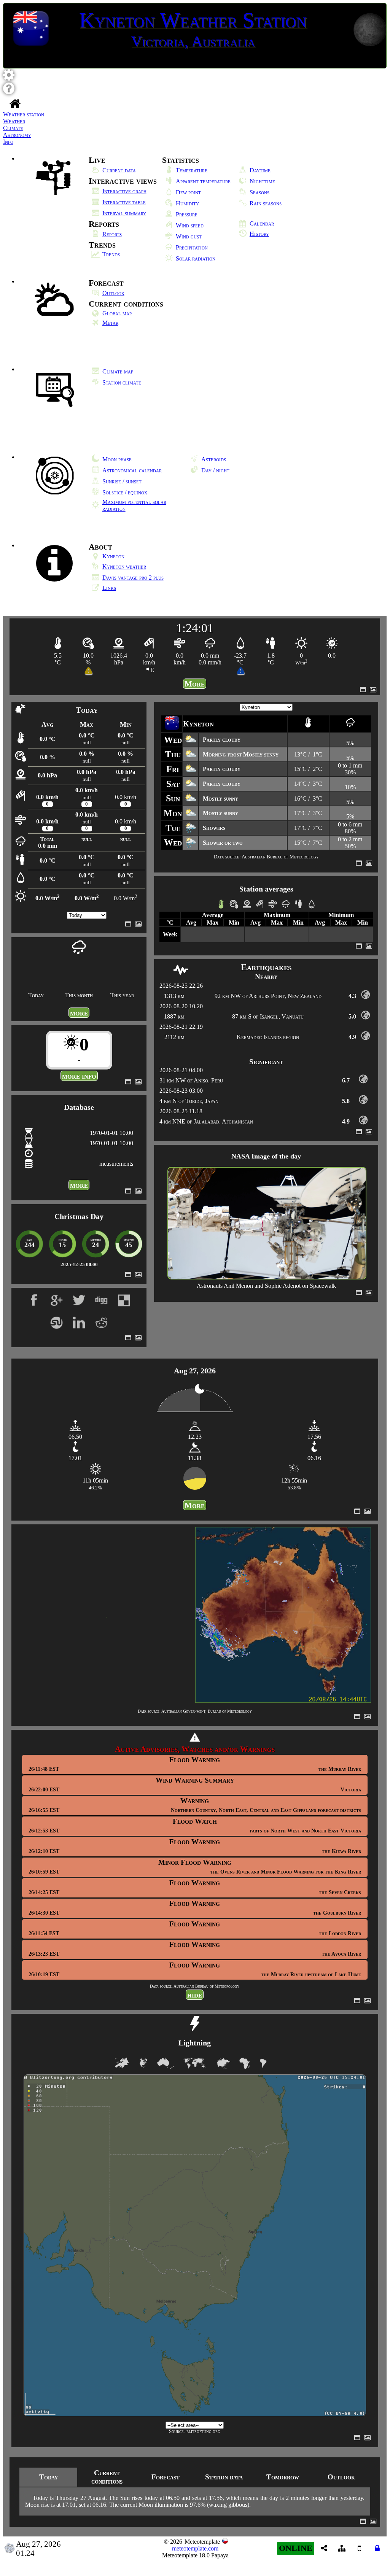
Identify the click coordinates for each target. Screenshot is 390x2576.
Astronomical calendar (132, 470)
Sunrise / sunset (122, 481)
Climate (13, 128)
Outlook (113, 293)
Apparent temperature (203, 181)
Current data (119, 170)
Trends (111, 254)
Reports (112, 234)
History (259, 234)
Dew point (188, 192)
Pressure (187, 214)
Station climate (122, 382)
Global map (117, 313)
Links (109, 588)
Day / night (215, 470)
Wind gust (189, 236)
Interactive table (124, 202)
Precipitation (192, 247)
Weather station (24, 114)
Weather (14, 121)
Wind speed (190, 225)
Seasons (259, 192)
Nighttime (262, 181)
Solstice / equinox (125, 492)
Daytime (260, 170)
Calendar (262, 223)
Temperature (192, 170)
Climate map (118, 371)
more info (79, 1076)
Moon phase (117, 459)
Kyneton (113, 556)
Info (8, 142)
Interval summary (124, 213)
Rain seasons (266, 203)
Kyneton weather (124, 567)
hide (195, 1995)
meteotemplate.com (195, 2548)
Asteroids (214, 459)
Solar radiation (196, 258)
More (195, 684)
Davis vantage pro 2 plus (133, 578)
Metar (110, 323)
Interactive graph (124, 191)
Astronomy (17, 135)
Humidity (187, 203)
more (79, 1013)
